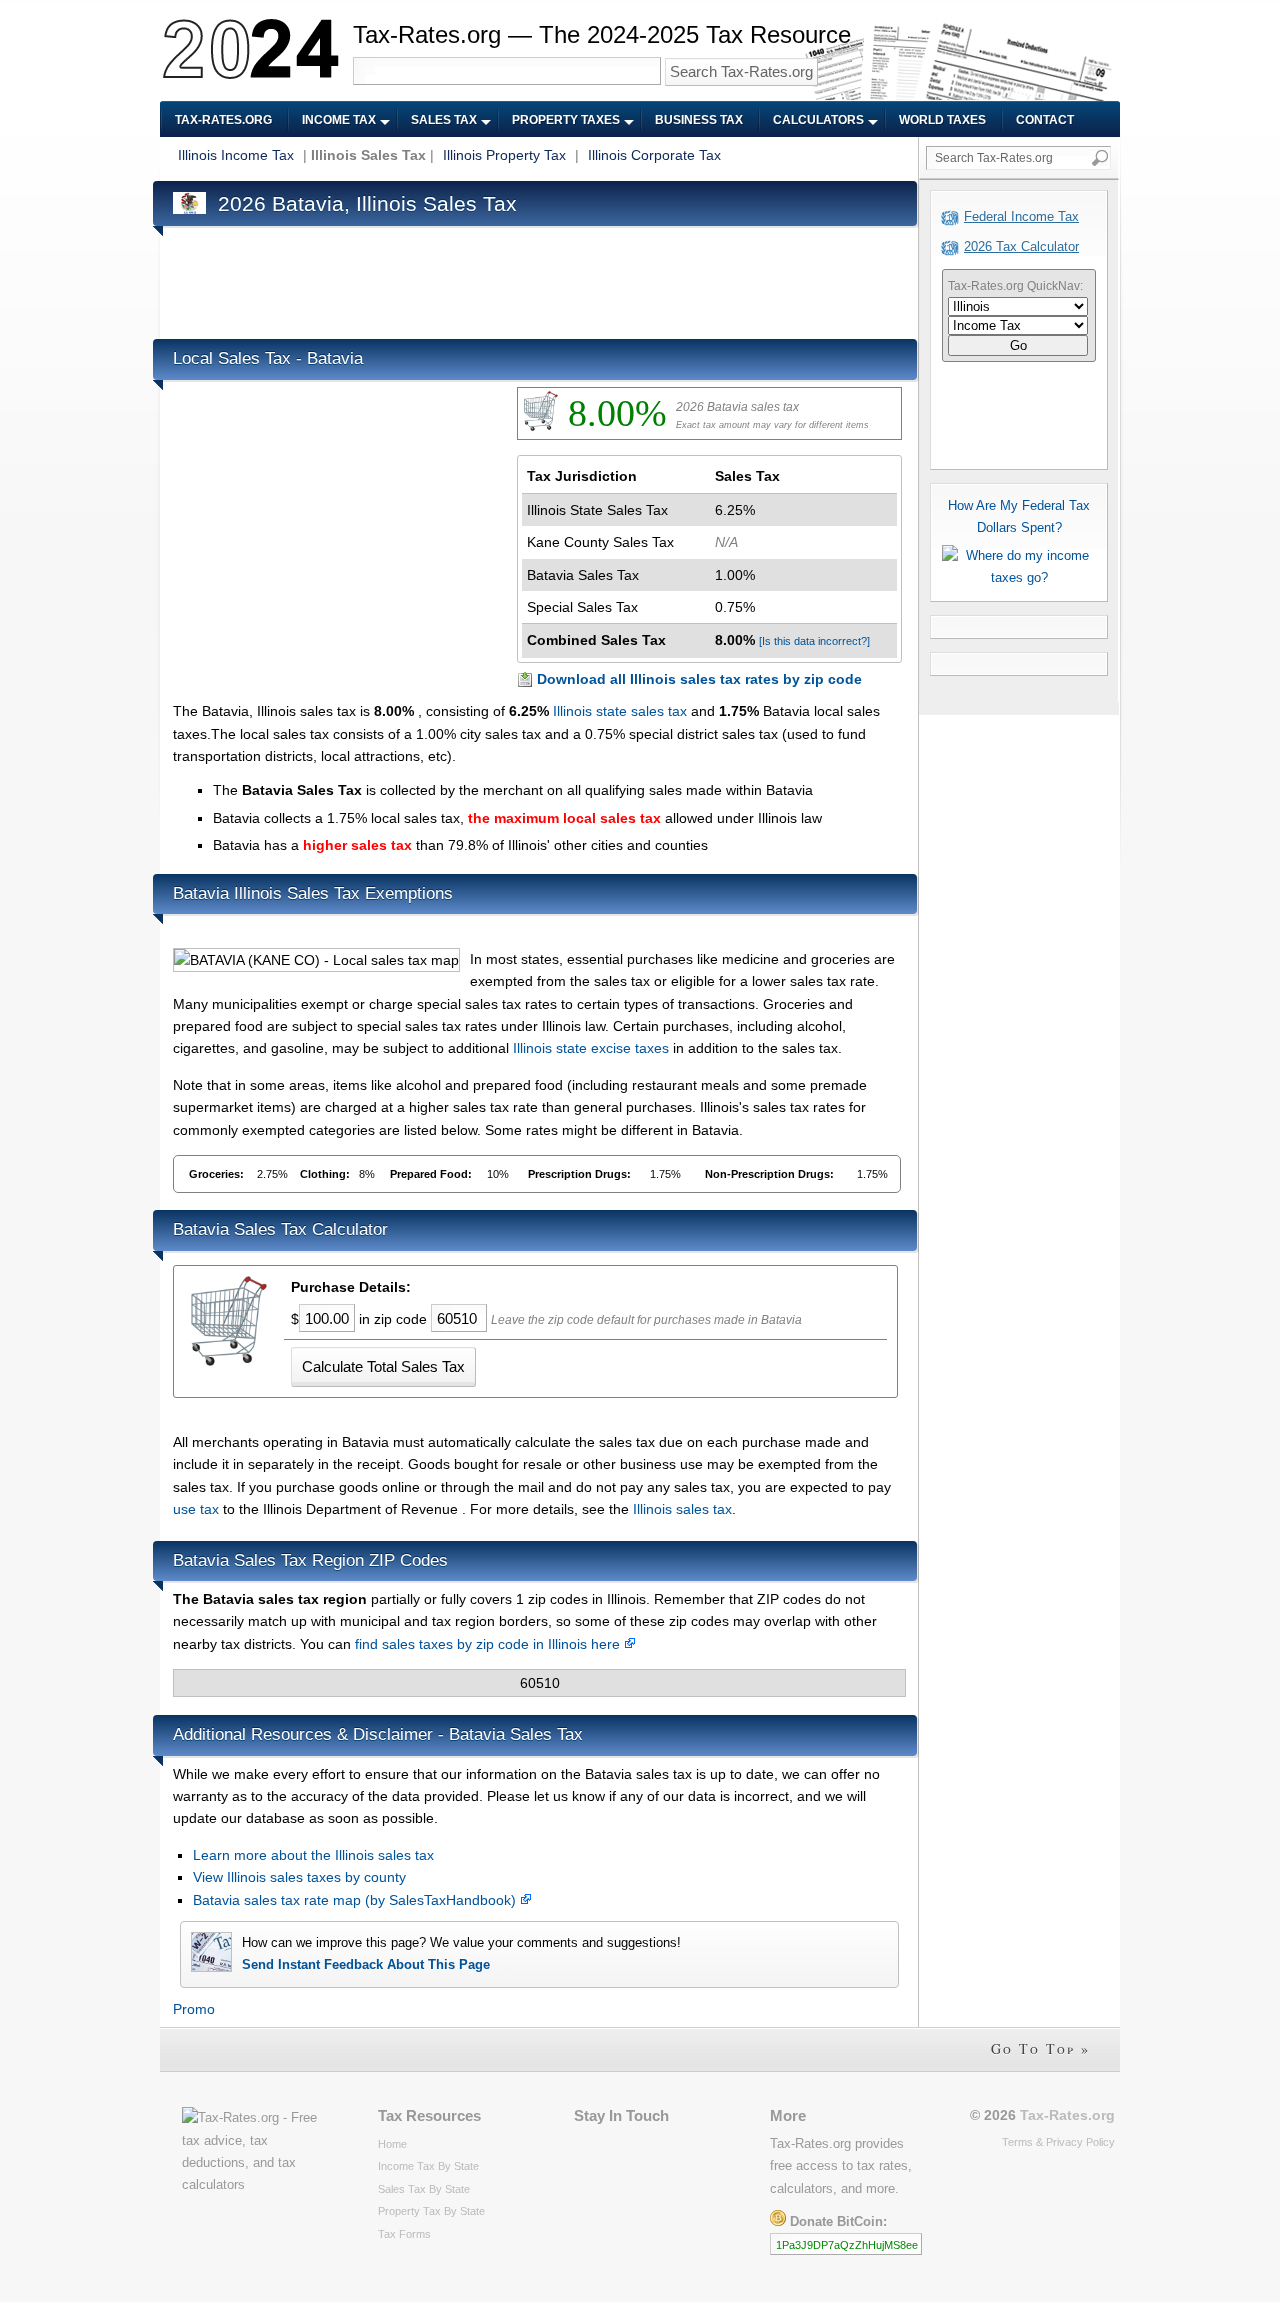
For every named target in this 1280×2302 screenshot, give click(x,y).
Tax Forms (404, 2234)
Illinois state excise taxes (591, 1048)
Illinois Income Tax (236, 155)
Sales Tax (444, 120)
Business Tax (699, 120)
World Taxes (942, 120)
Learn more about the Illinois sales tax (313, 1855)
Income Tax (339, 120)
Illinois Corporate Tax (654, 155)
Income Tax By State (428, 2166)
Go (1018, 345)
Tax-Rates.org (223, 120)
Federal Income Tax (1021, 216)
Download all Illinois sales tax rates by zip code (699, 679)
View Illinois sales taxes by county (299, 1877)
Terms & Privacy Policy (1058, 2142)
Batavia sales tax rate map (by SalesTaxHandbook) (356, 1900)
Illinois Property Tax (504, 155)
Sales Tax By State (424, 2189)
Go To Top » (1040, 2048)
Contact (1045, 120)
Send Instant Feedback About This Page (366, 1964)
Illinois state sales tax (620, 711)
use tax (196, 1509)
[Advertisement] (537, 278)
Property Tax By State (431, 2211)
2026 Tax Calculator (1021, 246)
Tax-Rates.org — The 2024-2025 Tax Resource (602, 34)
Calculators (818, 120)
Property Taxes (566, 120)
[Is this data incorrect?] (814, 641)
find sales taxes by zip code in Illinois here (489, 1644)
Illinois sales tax (682, 1509)
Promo (194, 2009)
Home (392, 2144)
